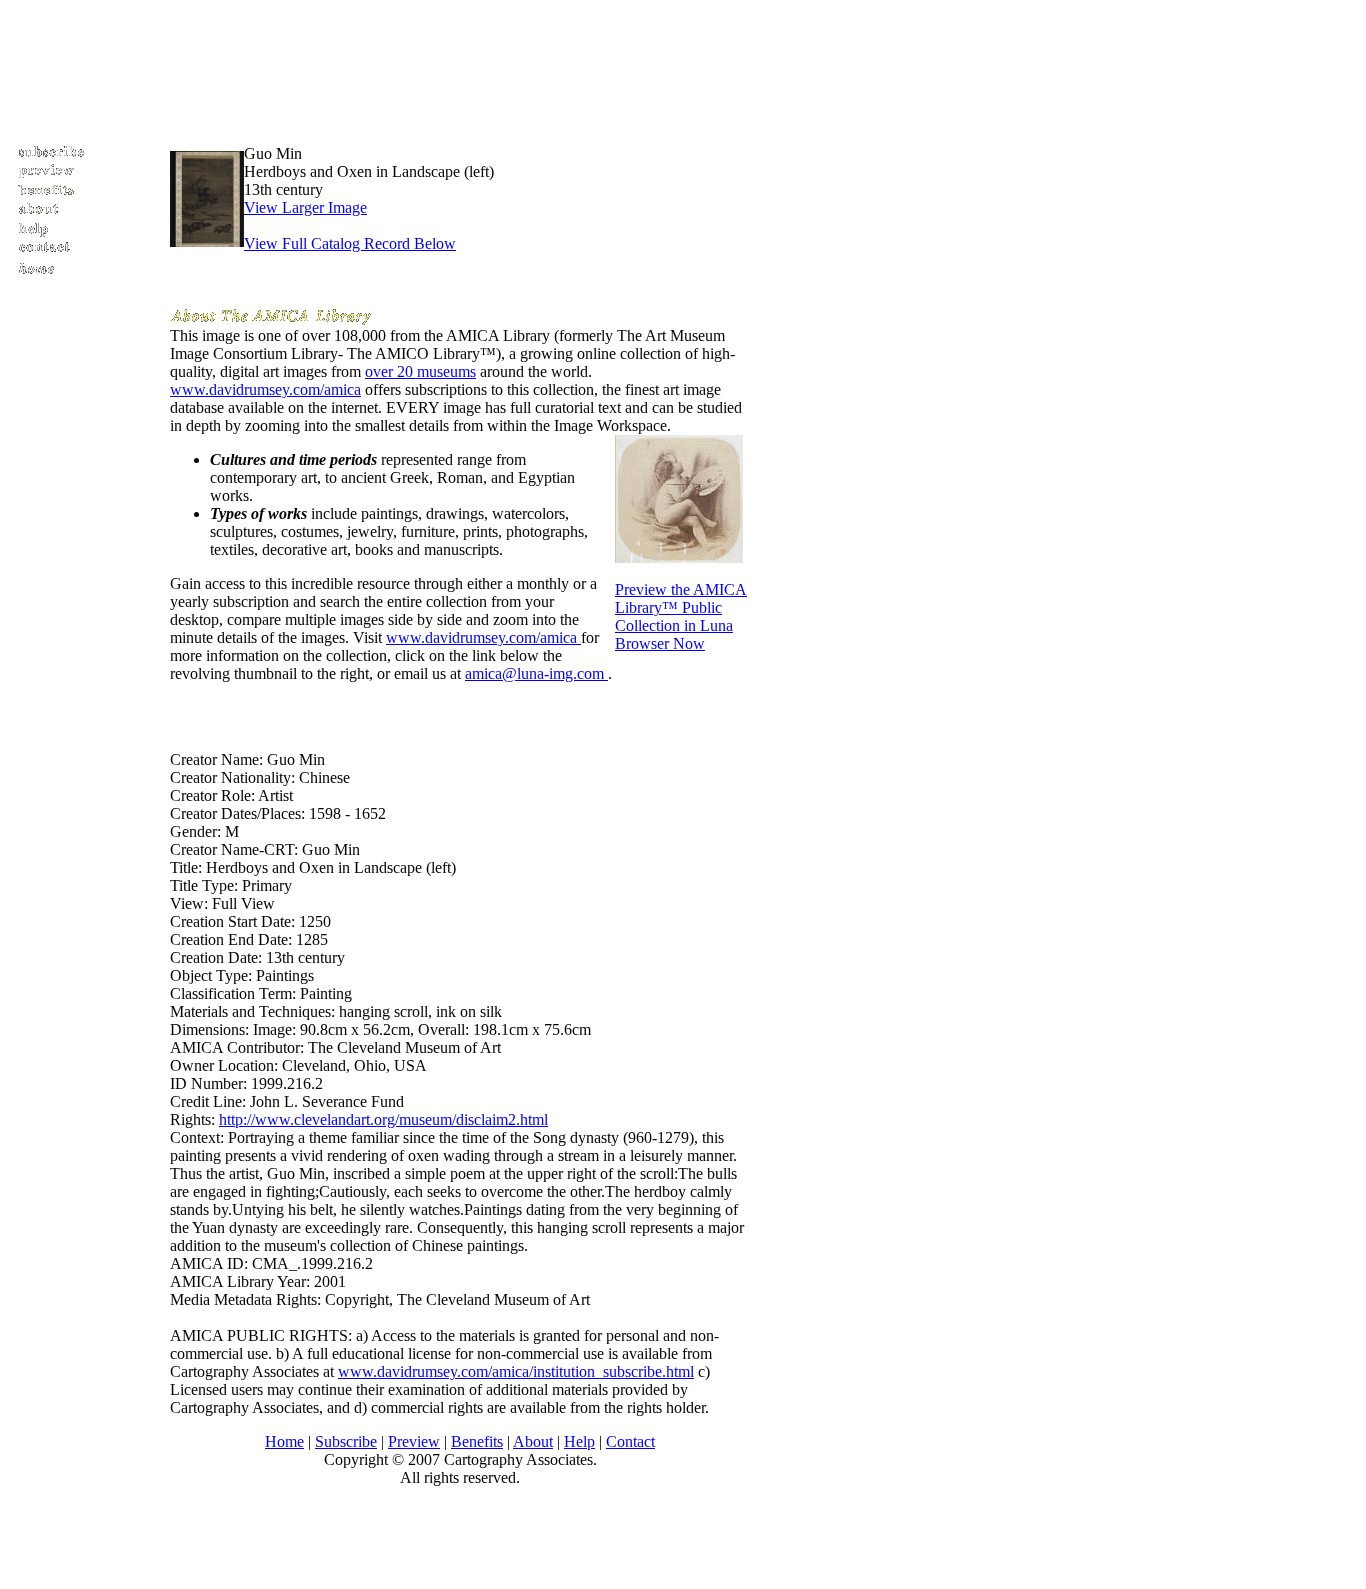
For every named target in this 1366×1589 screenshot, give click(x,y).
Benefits (477, 1441)
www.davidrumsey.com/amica (265, 389)
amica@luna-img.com (536, 673)
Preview (414, 1441)
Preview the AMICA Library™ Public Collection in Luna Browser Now (681, 616)
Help (579, 1441)
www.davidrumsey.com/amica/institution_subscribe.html (516, 1371)
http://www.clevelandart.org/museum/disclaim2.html (383, 1119)
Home (284, 1441)
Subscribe (346, 1441)
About (533, 1441)
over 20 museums (420, 371)
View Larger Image (305, 207)
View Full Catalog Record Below (350, 243)
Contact (630, 1441)
